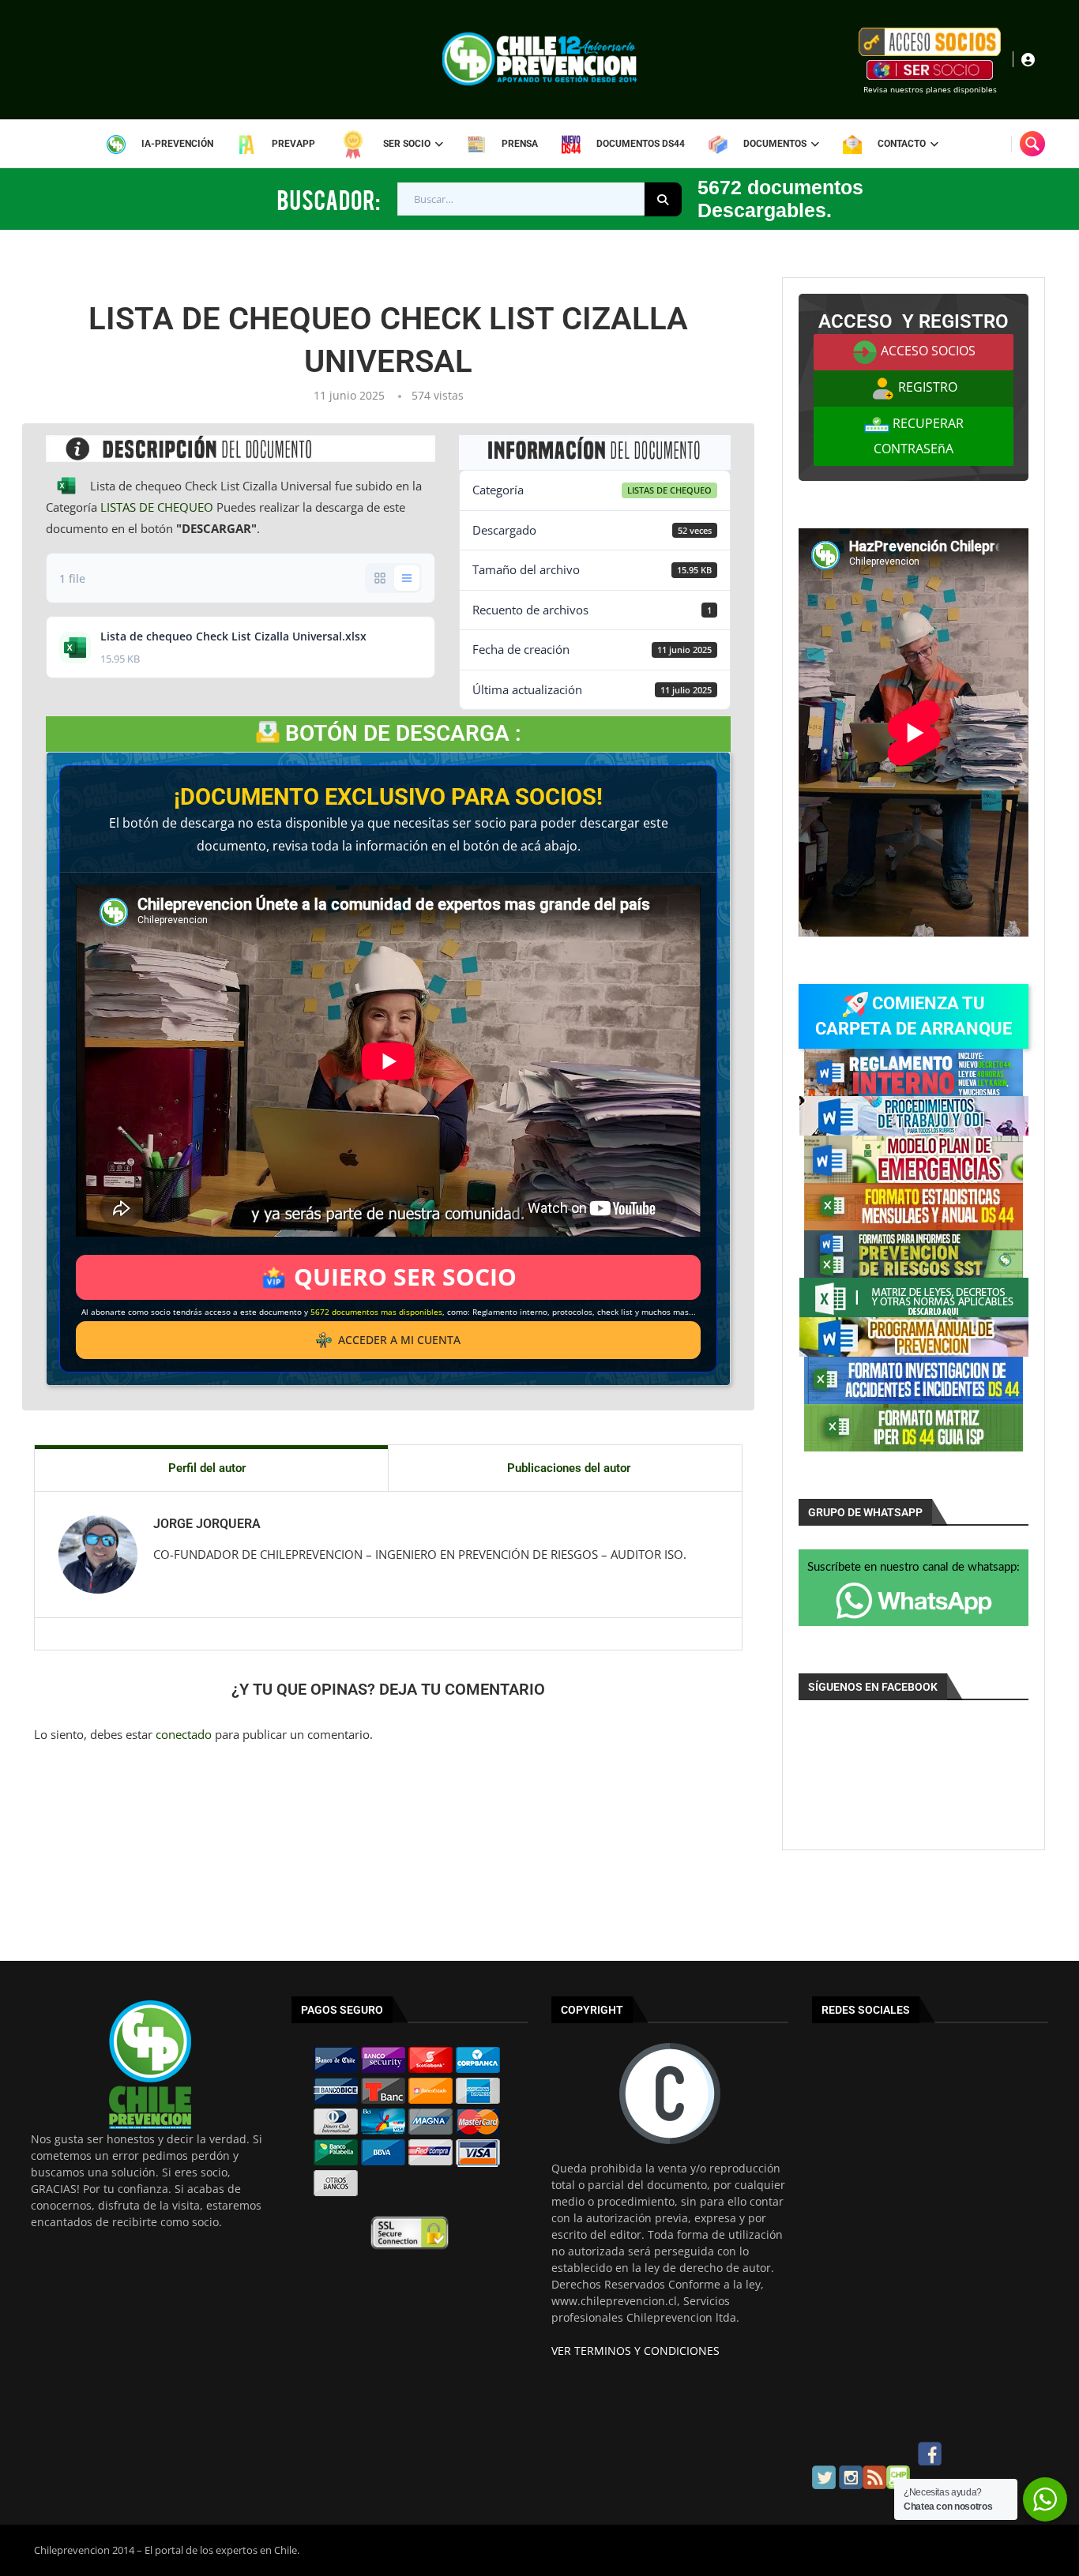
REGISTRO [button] (926, 387)
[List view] (407, 578)
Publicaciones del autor (569, 1468)
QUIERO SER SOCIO (405, 1277)
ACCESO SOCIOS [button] (927, 351)
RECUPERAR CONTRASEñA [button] (919, 436)
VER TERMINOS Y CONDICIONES (635, 2351)
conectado (184, 1734)
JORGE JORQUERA (207, 1524)
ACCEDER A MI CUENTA (399, 1340)
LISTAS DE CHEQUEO (157, 507)
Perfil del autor (207, 1468)
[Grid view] (380, 578)
